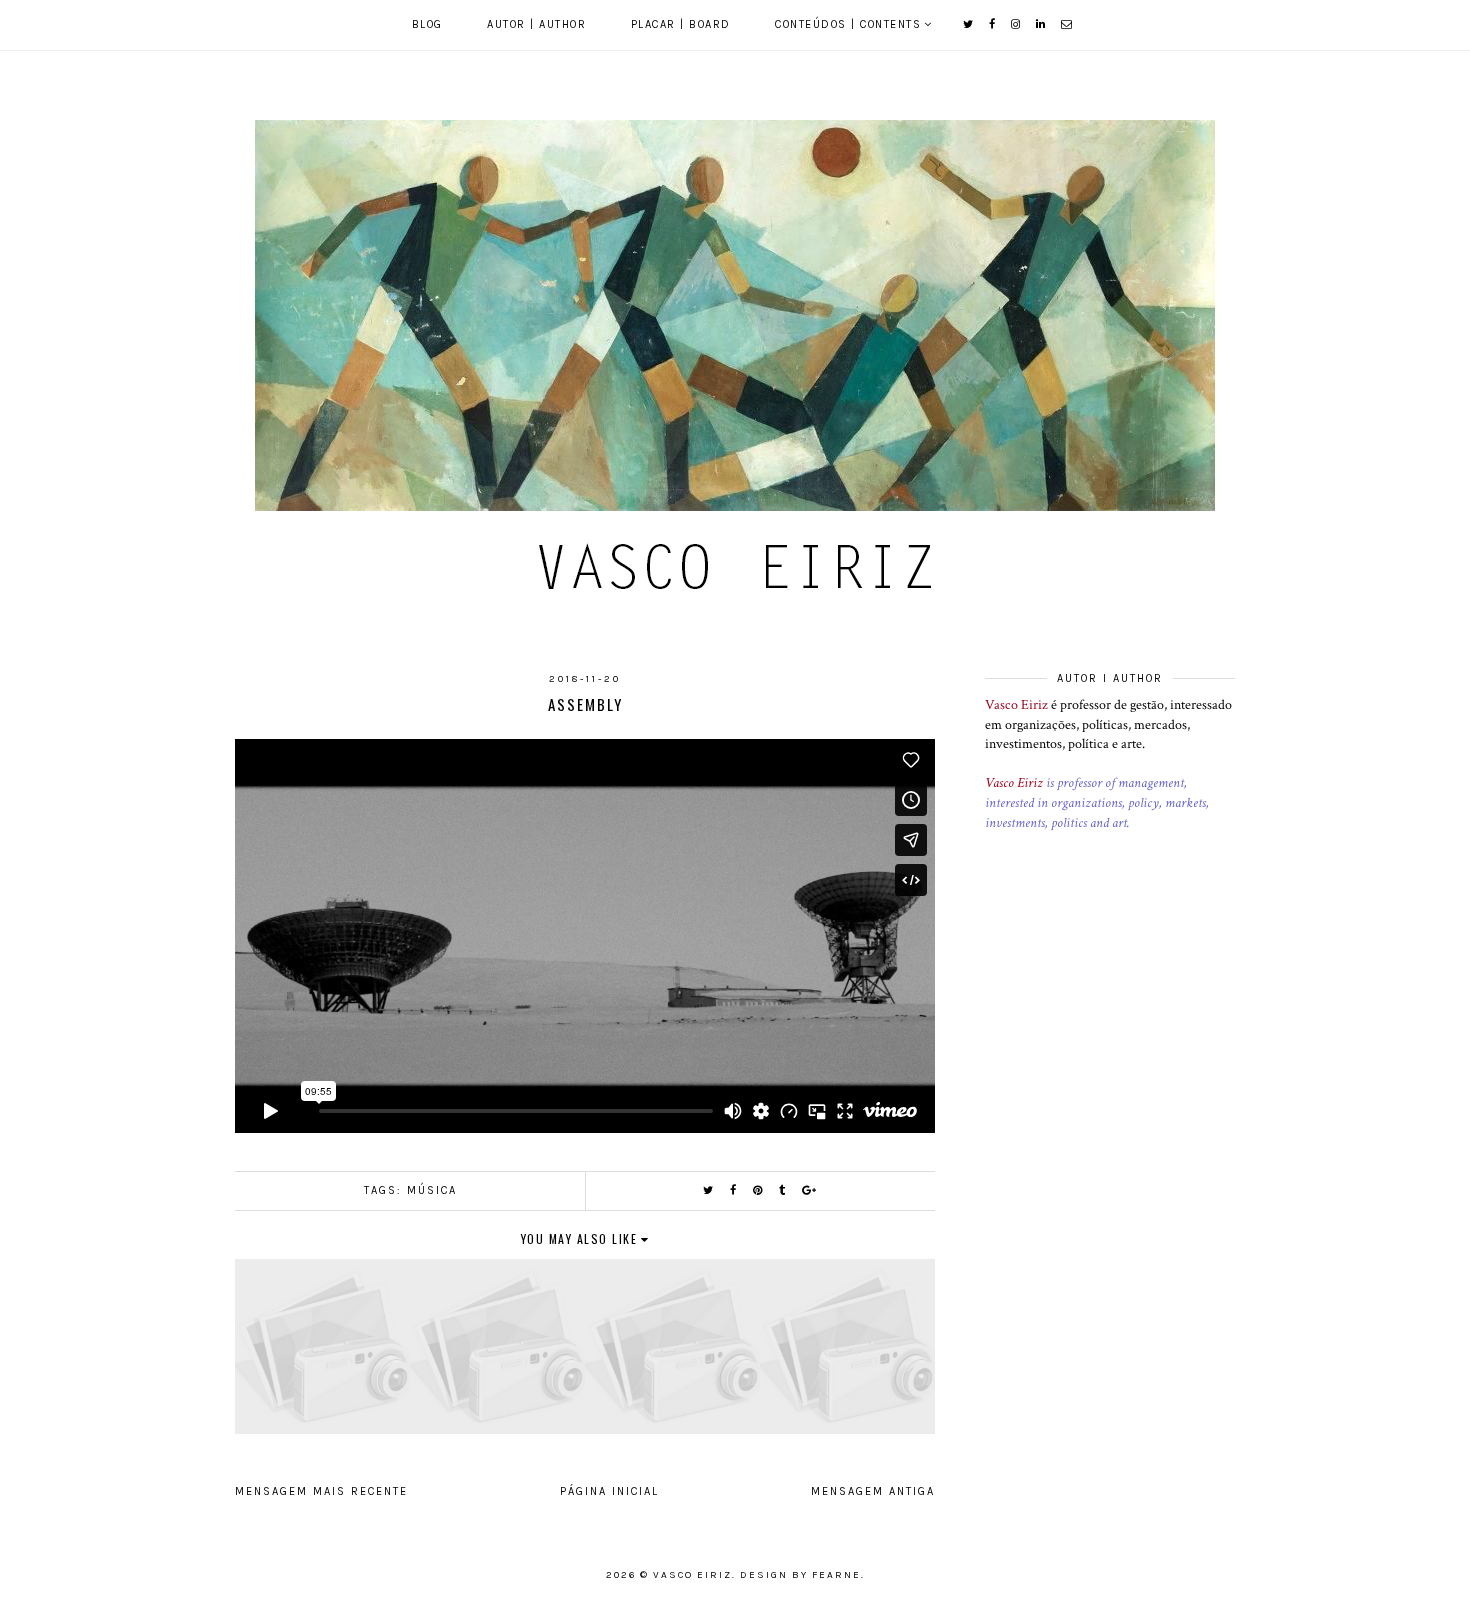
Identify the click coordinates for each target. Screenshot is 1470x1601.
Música (432, 1190)
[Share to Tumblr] (783, 1190)
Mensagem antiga (873, 1491)
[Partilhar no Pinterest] (758, 1190)
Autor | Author (536, 24)
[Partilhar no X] (709, 1190)
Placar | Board (681, 24)
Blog (427, 24)
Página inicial (609, 1491)
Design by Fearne (800, 1575)
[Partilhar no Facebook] (734, 1190)
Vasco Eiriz (1016, 705)
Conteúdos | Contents (848, 24)
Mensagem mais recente (321, 1491)
